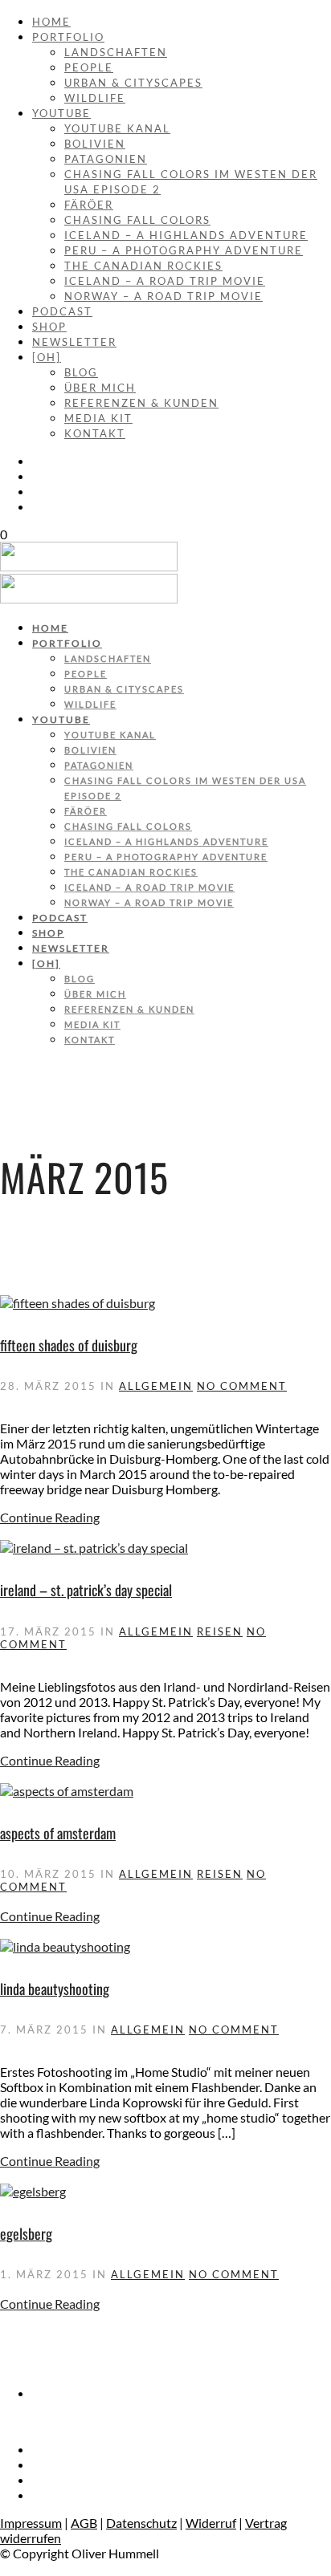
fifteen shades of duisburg (69, 1345)
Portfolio (68, 37)
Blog (81, 372)
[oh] (47, 357)
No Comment (242, 1386)
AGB (84, 2523)
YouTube (61, 113)
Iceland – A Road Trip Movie (165, 281)
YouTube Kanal (117, 128)
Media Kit (98, 418)
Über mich (100, 388)
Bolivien (95, 144)
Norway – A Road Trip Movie (163, 296)
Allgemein (156, 1386)
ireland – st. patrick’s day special (86, 1590)
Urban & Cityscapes (133, 83)
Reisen (220, 1631)
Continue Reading (50, 1517)
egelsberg (26, 2233)
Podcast (62, 311)
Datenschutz (141, 2523)
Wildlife (95, 98)
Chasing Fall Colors (137, 220)
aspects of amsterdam (58, 1833)
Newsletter (74, 342)
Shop (49, 327)
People (89, 67)
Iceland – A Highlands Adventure (186, 235)
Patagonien (106, 159)
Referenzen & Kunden (141, 403)
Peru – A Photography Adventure (184, 250)
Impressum (31, 2523)
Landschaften (116, 52)
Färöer (89, 205)
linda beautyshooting (55, 1989)
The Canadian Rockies (143, 266)
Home (51, 22)
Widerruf (211, 2523)
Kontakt (95, 433)
